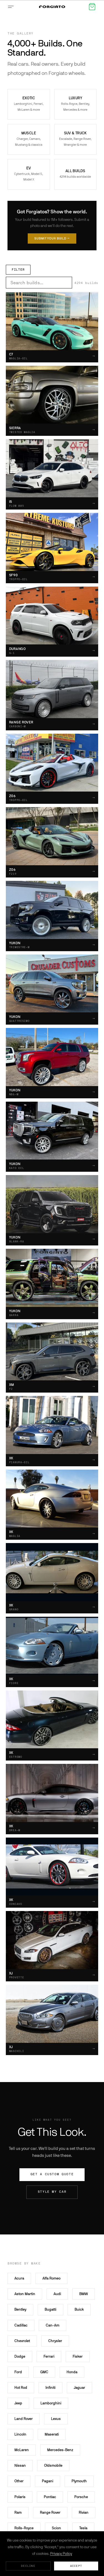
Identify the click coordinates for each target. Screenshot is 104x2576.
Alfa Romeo (51, 2278)
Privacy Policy (61, 2554)
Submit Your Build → (52, 238)
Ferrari (49, 2356)
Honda (72, 2372)
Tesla (83, 2528)
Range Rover (50, 2512)
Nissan (20, 2465)
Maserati (52, 2434)
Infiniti (50, 2388)
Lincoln (20, 2434)
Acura (19, 2278)
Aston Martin (25, 2294)
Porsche (81, 2497)
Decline (28, 2566)
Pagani (48, 2481)
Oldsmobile (53, 2465)
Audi (57, 2294)
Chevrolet (22, 2341)
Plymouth (79, 2481)
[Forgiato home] (52, 7)
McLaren (22, 2450)
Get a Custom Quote (52, 2174)
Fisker (78, 2356)
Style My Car (52, 2192)
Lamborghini (51, 2403)
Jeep (18, 2403)
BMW (84, 2294)
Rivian (84, 2512)
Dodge (20, 2356)
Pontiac (50, 2497)
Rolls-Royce (24, 2528)
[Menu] (12, 7)
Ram (18, 2512)
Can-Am (53, 2325)
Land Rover (24, 2419)
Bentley (20, 2309)
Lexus (56, 2419)
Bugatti (50, 2309)
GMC (44, 2372)
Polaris (20, 2497)
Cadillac (21, 2325)
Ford (18, 2372)
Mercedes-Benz (60, 2450)
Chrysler (55, 2341)
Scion (56, 2528)
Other (19, 2481)
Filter (18, 270)
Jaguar (79, 2388)
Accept (76, 2566)
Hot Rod (21, 2388)
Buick (79, 2309)
